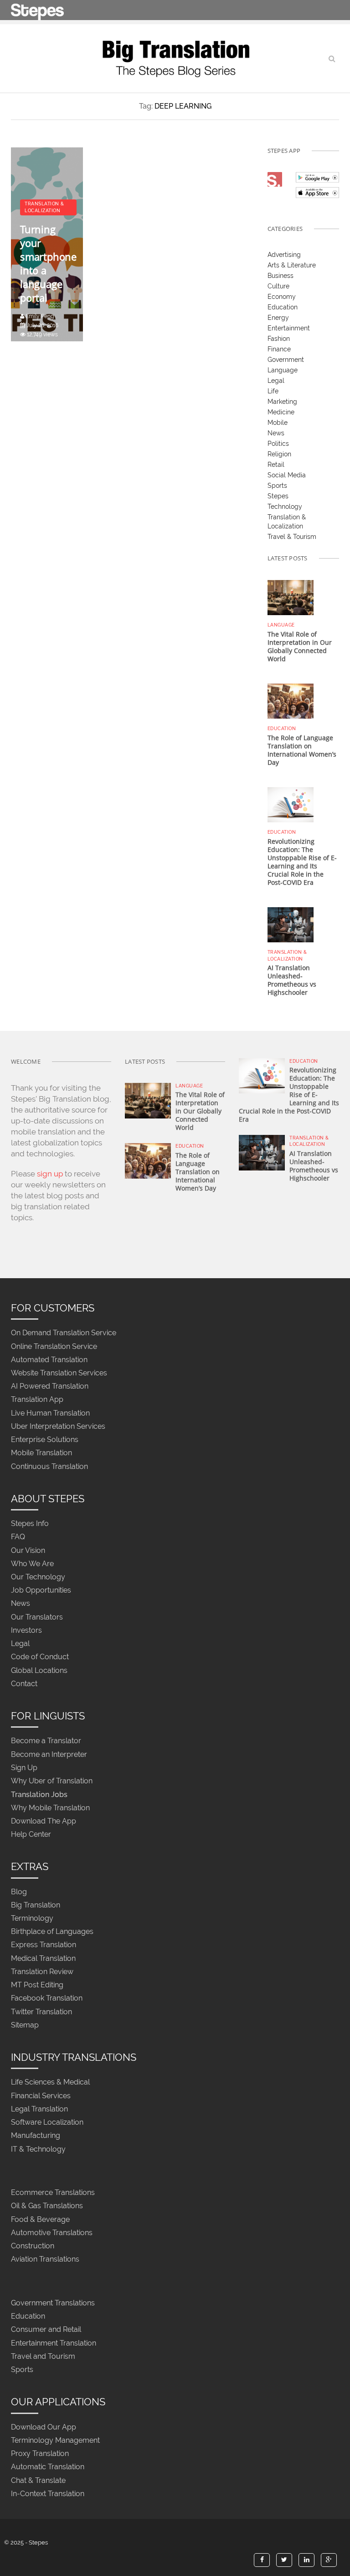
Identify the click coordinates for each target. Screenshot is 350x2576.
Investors (26, 1630)
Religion (279, 454)
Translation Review (42, 1972)
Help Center (31, 1834)
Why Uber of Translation (52, 1781)
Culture (278, 286)
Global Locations (39, 1670)
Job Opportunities (41, 1591)
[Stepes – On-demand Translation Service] (37, 10)
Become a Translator (46, 1741)
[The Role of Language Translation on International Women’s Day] (291, 700)
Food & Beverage (40, 2219)
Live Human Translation (50, 1413)
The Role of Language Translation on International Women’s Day (302, 750)
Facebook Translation (47, 1999)
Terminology (32, 1918)
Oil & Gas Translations (47, 2206)
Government (286, 360)
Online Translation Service (54, 1346)
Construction (33, 2246)
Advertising (284, 255)
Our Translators (37, 1617)
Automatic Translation (48, 2467)
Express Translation (44, 1945)
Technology (285, 507)
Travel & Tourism (292, 537)
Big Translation (36, 1905)
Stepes (278, 496)
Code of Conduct (40, 1657)
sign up (50, 1174)
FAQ (18, 1537)
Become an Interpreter (49, 1754)
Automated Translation (49, 1360)
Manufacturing (36, 2136)
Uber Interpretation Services (58, 1426)
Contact (24, 1684)
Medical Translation (43, 1958)
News (276, 433)
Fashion (279, 339)
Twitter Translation (41, 2012)
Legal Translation (39, 2109)
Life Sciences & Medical (50, 2082)
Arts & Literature (292, 265)
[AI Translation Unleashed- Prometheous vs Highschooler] (291, 924)
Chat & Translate (38, 2480)
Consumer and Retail (46, 2330)
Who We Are (32, 1564)
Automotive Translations (52, 2233)
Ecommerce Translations (53, 2193)
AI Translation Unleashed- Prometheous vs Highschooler (292, 980)
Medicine (281, 412)
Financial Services (41, 2096)
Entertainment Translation (54, 2343)
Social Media (287, 475)
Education (283, 307)
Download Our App (44, 2427)
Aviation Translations (45, 2260)
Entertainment (289, 328)
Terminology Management (55, 2440)
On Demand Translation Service (64, 1333)
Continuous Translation (49, 1466)
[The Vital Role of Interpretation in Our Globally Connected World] (291, 597)
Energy (278, 318)
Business (281, 276)
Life (273, 391)
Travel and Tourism (43, 2356)
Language (283, 370)
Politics (278, 444)
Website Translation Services (59, 1373)
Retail (276, 465)
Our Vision (28, 1550)
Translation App (37, 1400)
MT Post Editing (37, 1985)
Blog (19, 1892)
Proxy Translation (40, 2453)
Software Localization (47, 2123)
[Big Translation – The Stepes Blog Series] (175, 58)
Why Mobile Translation (50, 1808)
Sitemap (25, 2025)
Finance (279, 349)
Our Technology (38, 1577)
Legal (276, 381)
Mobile (278, 423)
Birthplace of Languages (52, 1932)
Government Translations (53, 2303)
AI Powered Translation (50, 1387)
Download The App (44, 1821)
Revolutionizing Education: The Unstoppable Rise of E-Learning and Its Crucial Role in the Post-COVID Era (302, 862)
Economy (282, 297)
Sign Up (24, 1768)
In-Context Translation (48, 2494)
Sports (277, 486)
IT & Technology (38, 2149)
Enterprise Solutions (45, 1440)
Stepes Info (30, 1524)
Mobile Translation (41, 1453)
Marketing (282, 402)
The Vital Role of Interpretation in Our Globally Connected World (300, 646)
